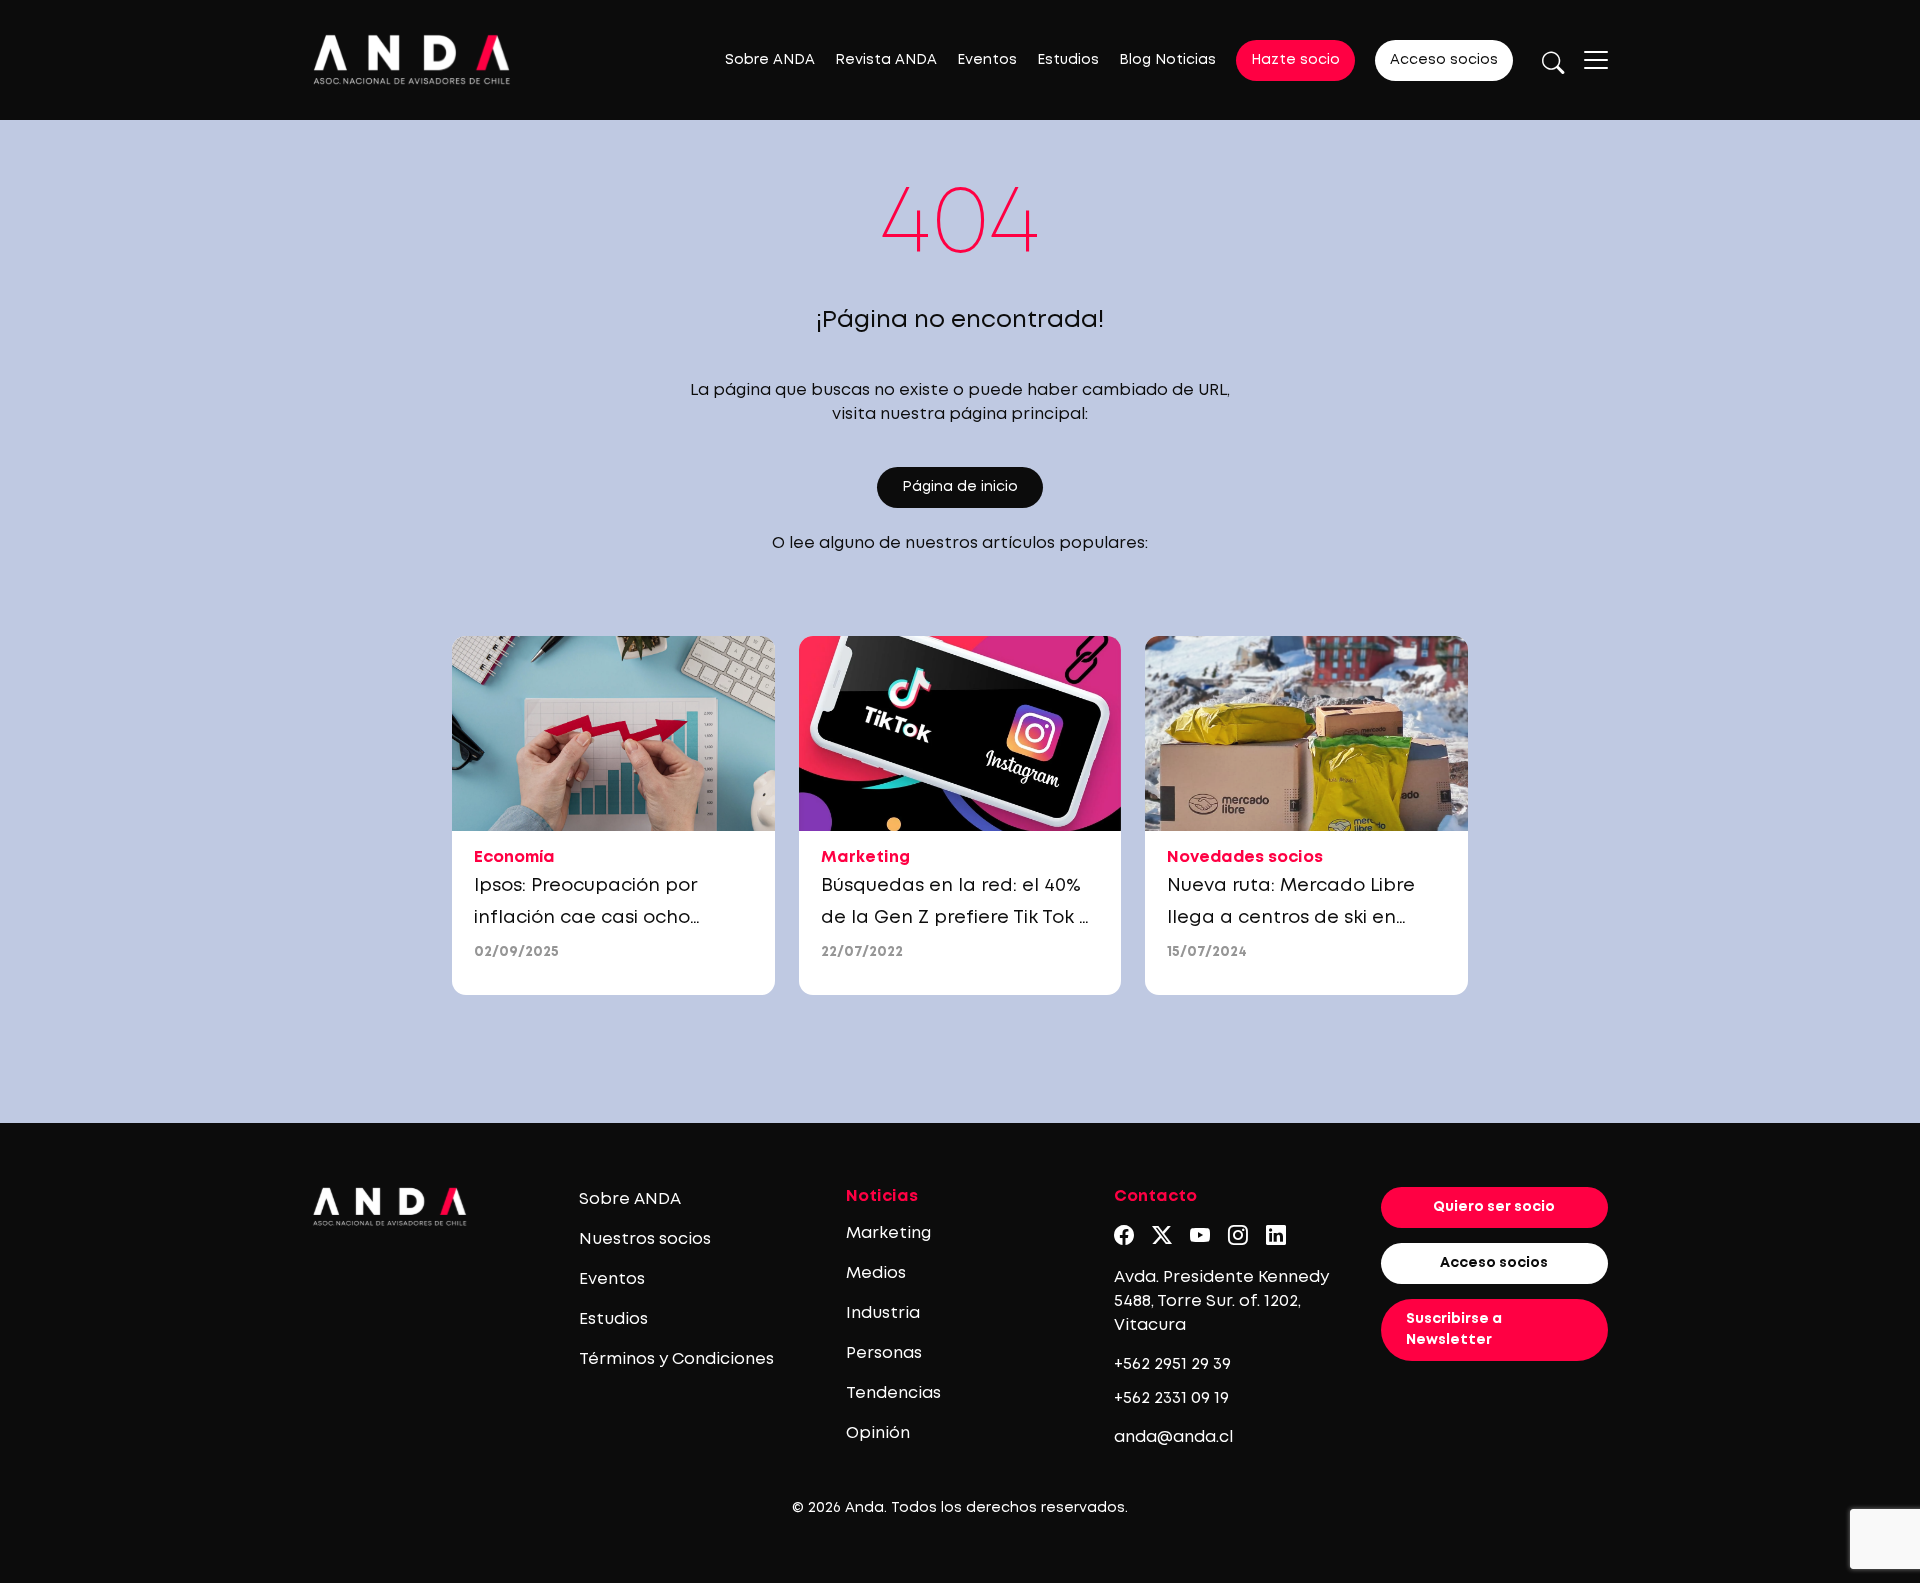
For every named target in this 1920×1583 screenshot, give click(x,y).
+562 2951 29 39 (1172, 1364)
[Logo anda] (412, 59)
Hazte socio (1295, 60)
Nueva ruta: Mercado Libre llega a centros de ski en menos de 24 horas (1291, 918)
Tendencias (893, 1393)
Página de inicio (960, 487)
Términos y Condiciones (676, 1359)
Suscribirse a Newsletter (1454, 1329)
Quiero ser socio (1494, 1207)
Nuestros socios (645, 1239)
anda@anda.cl (1173, 1437)
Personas (884, 1353)
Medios (876, 1273)
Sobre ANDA (770, 60)
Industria (883, 1313)
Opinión (878, 1433)
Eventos (987, 60)
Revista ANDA (886, 60)
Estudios (1068, 60)
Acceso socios (1444, 60)
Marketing (888, 1233)
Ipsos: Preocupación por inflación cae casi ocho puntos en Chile (585, 918)
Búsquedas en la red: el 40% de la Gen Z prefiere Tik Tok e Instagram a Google (956, 918)
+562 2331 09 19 (1171, 1398)
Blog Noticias (1167, 60)
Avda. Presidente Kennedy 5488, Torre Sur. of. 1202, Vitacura (1221, 1301)
